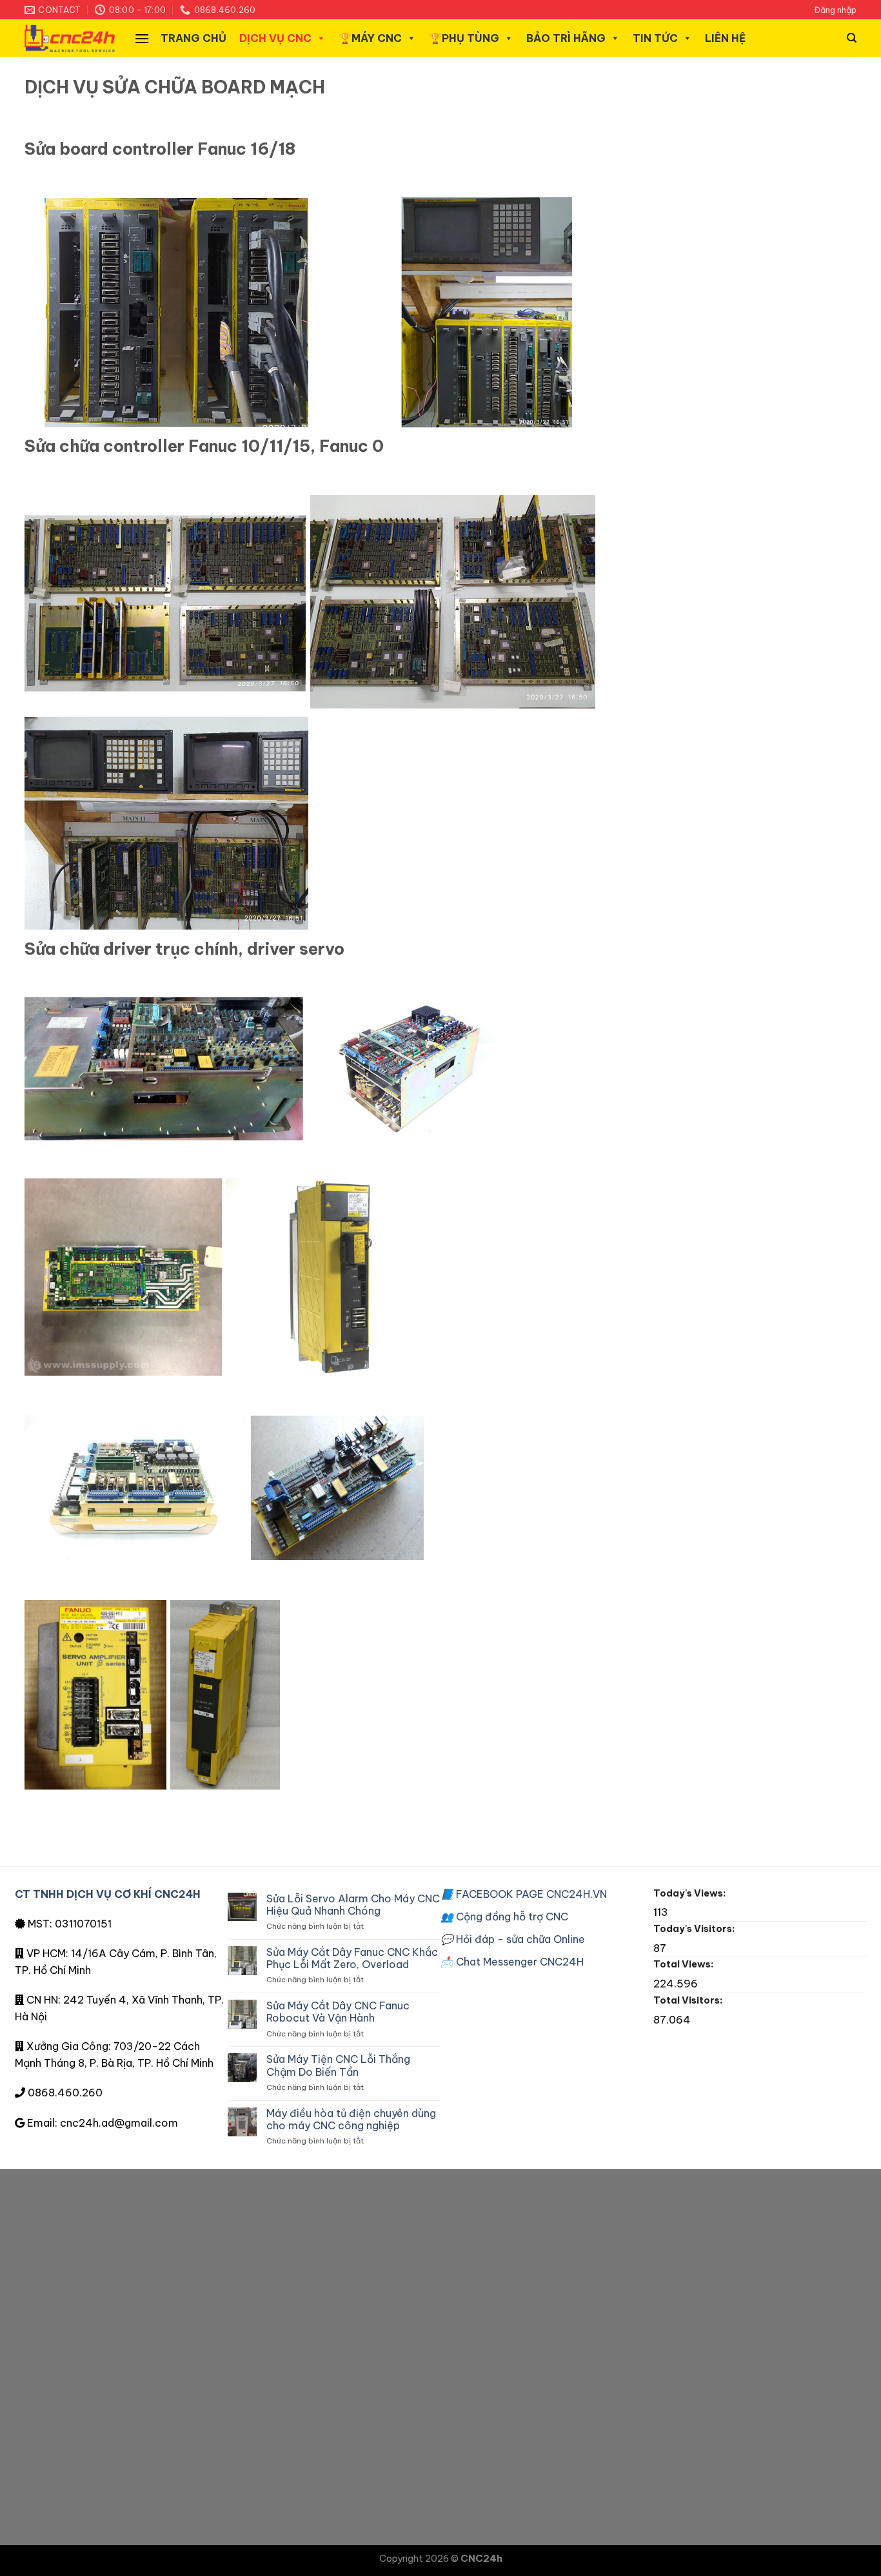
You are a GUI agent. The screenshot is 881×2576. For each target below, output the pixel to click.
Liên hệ (725, 38)
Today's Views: (690, 1893)
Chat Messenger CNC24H (512, 1962)
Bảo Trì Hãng (566, 38)
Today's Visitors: (695, 1929)
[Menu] (142, 38)
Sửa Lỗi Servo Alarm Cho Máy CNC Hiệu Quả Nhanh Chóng (353, 1905)
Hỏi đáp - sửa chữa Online (513, 1939)
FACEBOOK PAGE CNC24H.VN (524, 1894)
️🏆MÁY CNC (370, 38)
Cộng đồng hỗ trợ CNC (504, 1917)
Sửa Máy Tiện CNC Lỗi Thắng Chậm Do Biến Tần (338, 2065)
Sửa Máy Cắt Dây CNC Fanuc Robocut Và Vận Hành (338, 2012)
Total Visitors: (689, 2000)
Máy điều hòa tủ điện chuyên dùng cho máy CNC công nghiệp (351, 2120)
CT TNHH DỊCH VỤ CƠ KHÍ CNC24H (108, 1894)
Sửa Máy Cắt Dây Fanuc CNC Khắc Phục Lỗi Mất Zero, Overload (352, 1958)
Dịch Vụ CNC (275, 38)
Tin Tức (655, 38)
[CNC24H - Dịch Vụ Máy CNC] (70, 38)
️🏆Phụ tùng (464, 38)
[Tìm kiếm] (852, 38)
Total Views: (684, 1964)
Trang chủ (193, 38)
